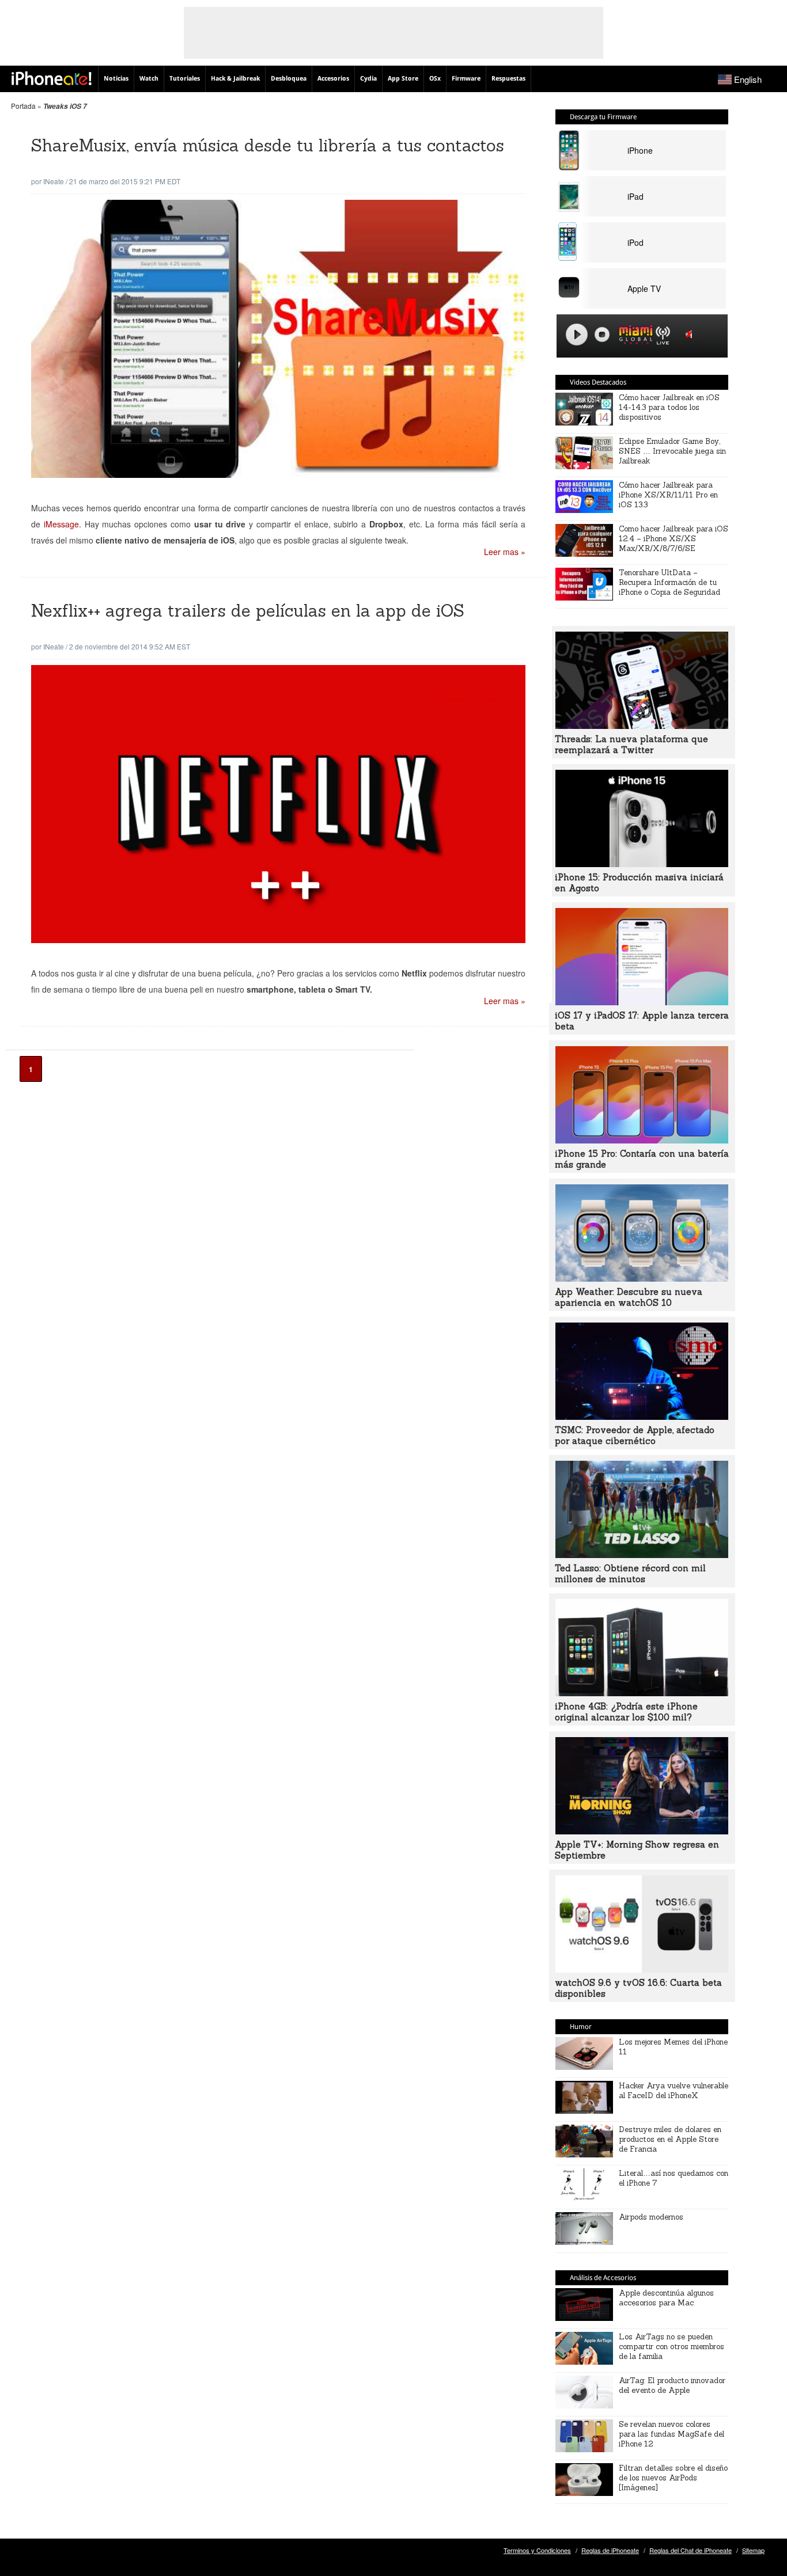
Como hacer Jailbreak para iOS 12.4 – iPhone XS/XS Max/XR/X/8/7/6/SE (674, 539)
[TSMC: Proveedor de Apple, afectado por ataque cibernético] (642, 1416)
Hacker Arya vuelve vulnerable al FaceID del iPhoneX (674, 2091)
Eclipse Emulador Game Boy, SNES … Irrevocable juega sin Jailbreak (672, 451)
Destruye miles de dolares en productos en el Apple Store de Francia (670, 2139)
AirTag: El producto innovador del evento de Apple (672, 2385)
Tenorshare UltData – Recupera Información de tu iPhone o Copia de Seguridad (669, 582)
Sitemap (753, 2550)
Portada (23, 106)
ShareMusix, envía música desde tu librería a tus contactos (268, 145)
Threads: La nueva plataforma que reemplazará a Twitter (631, 744)
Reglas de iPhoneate (610, 2550)
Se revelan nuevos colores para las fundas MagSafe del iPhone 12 (671, 2434)
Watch (149, 79)
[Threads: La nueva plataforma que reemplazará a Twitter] (642, 725)
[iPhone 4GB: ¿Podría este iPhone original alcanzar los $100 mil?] (642, 1693)
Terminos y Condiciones (537, 2550)
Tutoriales (185, 79)
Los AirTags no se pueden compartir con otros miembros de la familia (671, 2347)
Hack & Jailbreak (235, 79)
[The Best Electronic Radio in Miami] (633, 337)
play (577, 335)
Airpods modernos (651, 2217)
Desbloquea (289, 79)
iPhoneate (52, 78)
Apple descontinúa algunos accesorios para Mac (666, 2298)
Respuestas (508, 79)
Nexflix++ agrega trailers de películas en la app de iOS (248, 611)
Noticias (116, 79)
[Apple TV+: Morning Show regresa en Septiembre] (642, 1831)
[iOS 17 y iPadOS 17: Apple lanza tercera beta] (642, 1002)
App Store (403, 79)
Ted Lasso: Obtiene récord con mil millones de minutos (630, 1574)
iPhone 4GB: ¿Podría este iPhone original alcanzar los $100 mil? (626, 1712)
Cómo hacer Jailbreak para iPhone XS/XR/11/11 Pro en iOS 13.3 (668, 495)
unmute (691, 334)
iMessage (61, 524)
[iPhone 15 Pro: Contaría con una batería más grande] (642, 1140)
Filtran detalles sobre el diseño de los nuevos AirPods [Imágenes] (673, 2478)
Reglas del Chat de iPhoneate (690, 2550)
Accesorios (333, 79)
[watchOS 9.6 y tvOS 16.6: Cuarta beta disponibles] (642, 1969)
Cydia (368, 79)
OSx (435, 79)
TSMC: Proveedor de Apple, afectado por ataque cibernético (635, 1435)
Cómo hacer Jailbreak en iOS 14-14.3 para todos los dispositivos (669, 407)
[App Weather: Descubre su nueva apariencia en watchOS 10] (642, 1278)
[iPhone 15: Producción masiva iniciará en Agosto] (642, 864)
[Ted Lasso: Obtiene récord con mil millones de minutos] (642, 1555)
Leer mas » (505, 552)
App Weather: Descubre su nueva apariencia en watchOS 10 (629, 1297)
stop (602, 335)
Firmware (466, 79)
